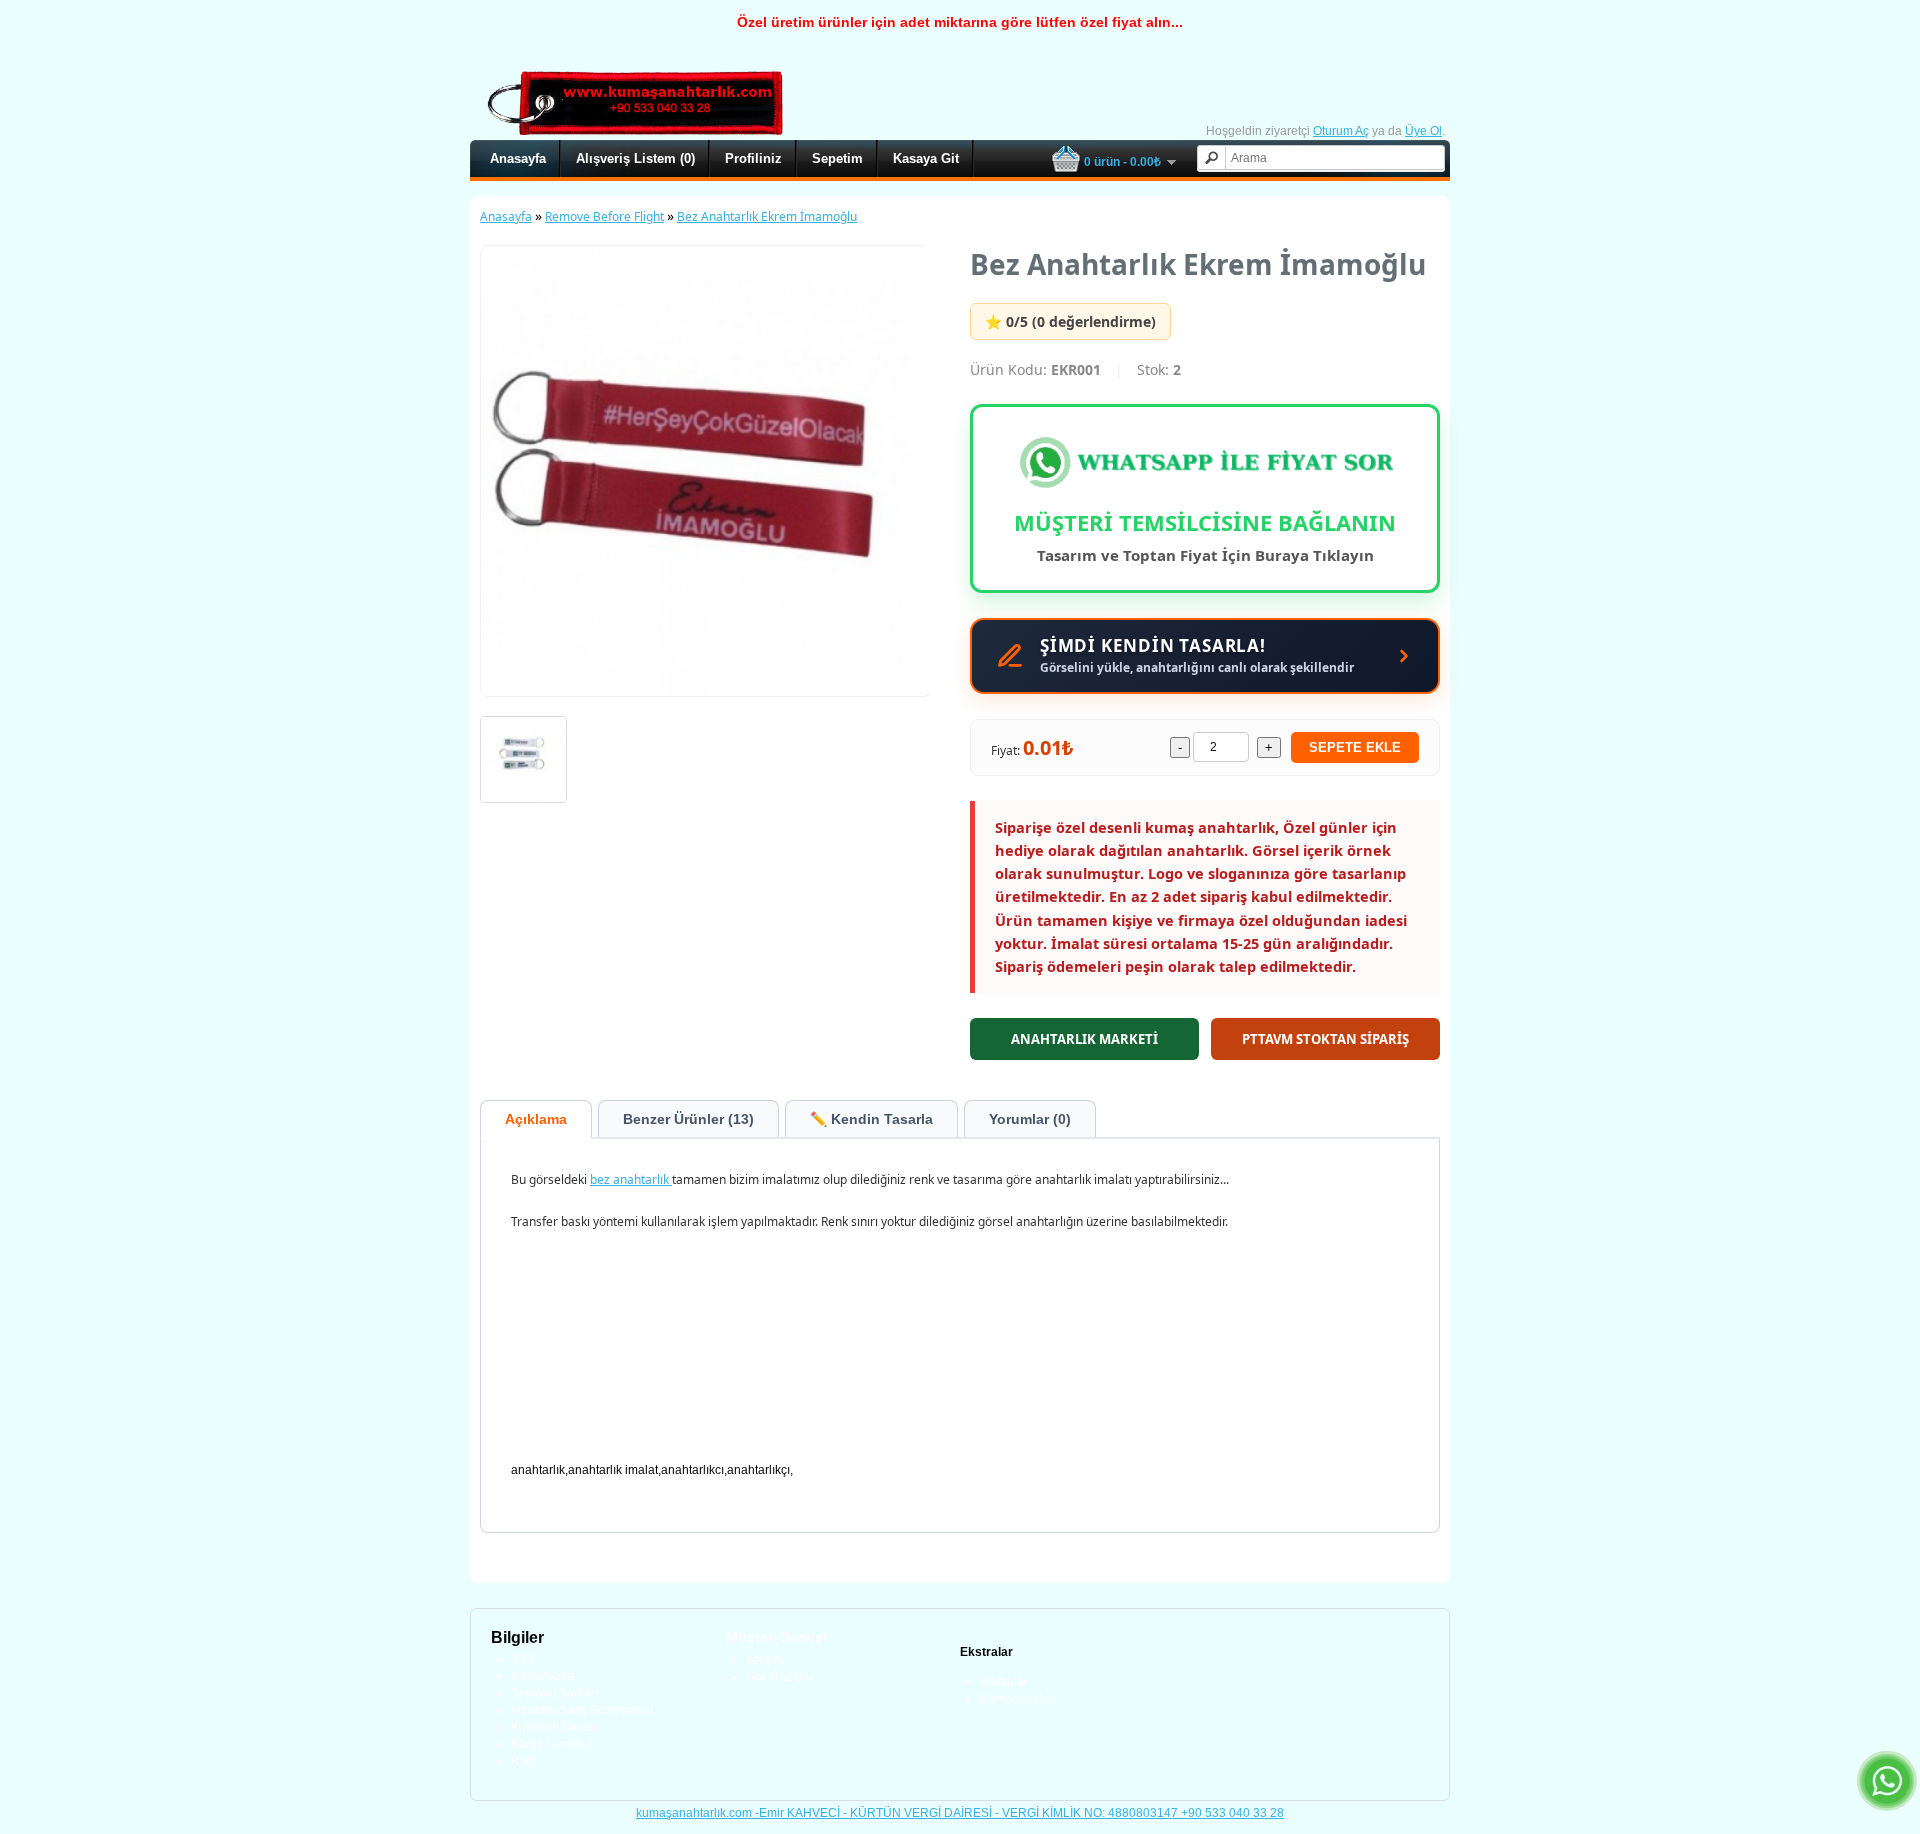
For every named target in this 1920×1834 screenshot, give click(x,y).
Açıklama (536, 1119)
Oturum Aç (1341, 131)
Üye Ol (1423, 131)
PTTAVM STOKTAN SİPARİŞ (1325, 1039)
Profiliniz (753, 158)
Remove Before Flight (604, 216)
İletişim (765, 1660)
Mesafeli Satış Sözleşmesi (582, 1710)
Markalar (1004, 1682)
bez (601, 1179)
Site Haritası (779, 1677)
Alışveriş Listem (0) (635, 158)
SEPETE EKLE (1355, 747)
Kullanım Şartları (556, 1727)
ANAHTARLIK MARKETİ (1084, 1039)
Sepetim (837, 158)
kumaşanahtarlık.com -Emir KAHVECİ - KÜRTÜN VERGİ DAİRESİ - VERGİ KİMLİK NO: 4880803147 (908, 1813)
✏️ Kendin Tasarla (871, 1119)
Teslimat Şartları (554, 1693)
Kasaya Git (926, 158)
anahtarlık (642, 1179)
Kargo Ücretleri (552, 1744)
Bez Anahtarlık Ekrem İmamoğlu (767, 216)
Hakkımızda (543, 1676)
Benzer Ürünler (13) (688, 1119)
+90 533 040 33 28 (1232, 1813)
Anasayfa (518, 158)
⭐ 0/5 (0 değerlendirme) (1070, 321)
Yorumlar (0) (1030, 1119)
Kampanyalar (1016, 1699)
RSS (523, 1761)
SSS (523, 1659)
